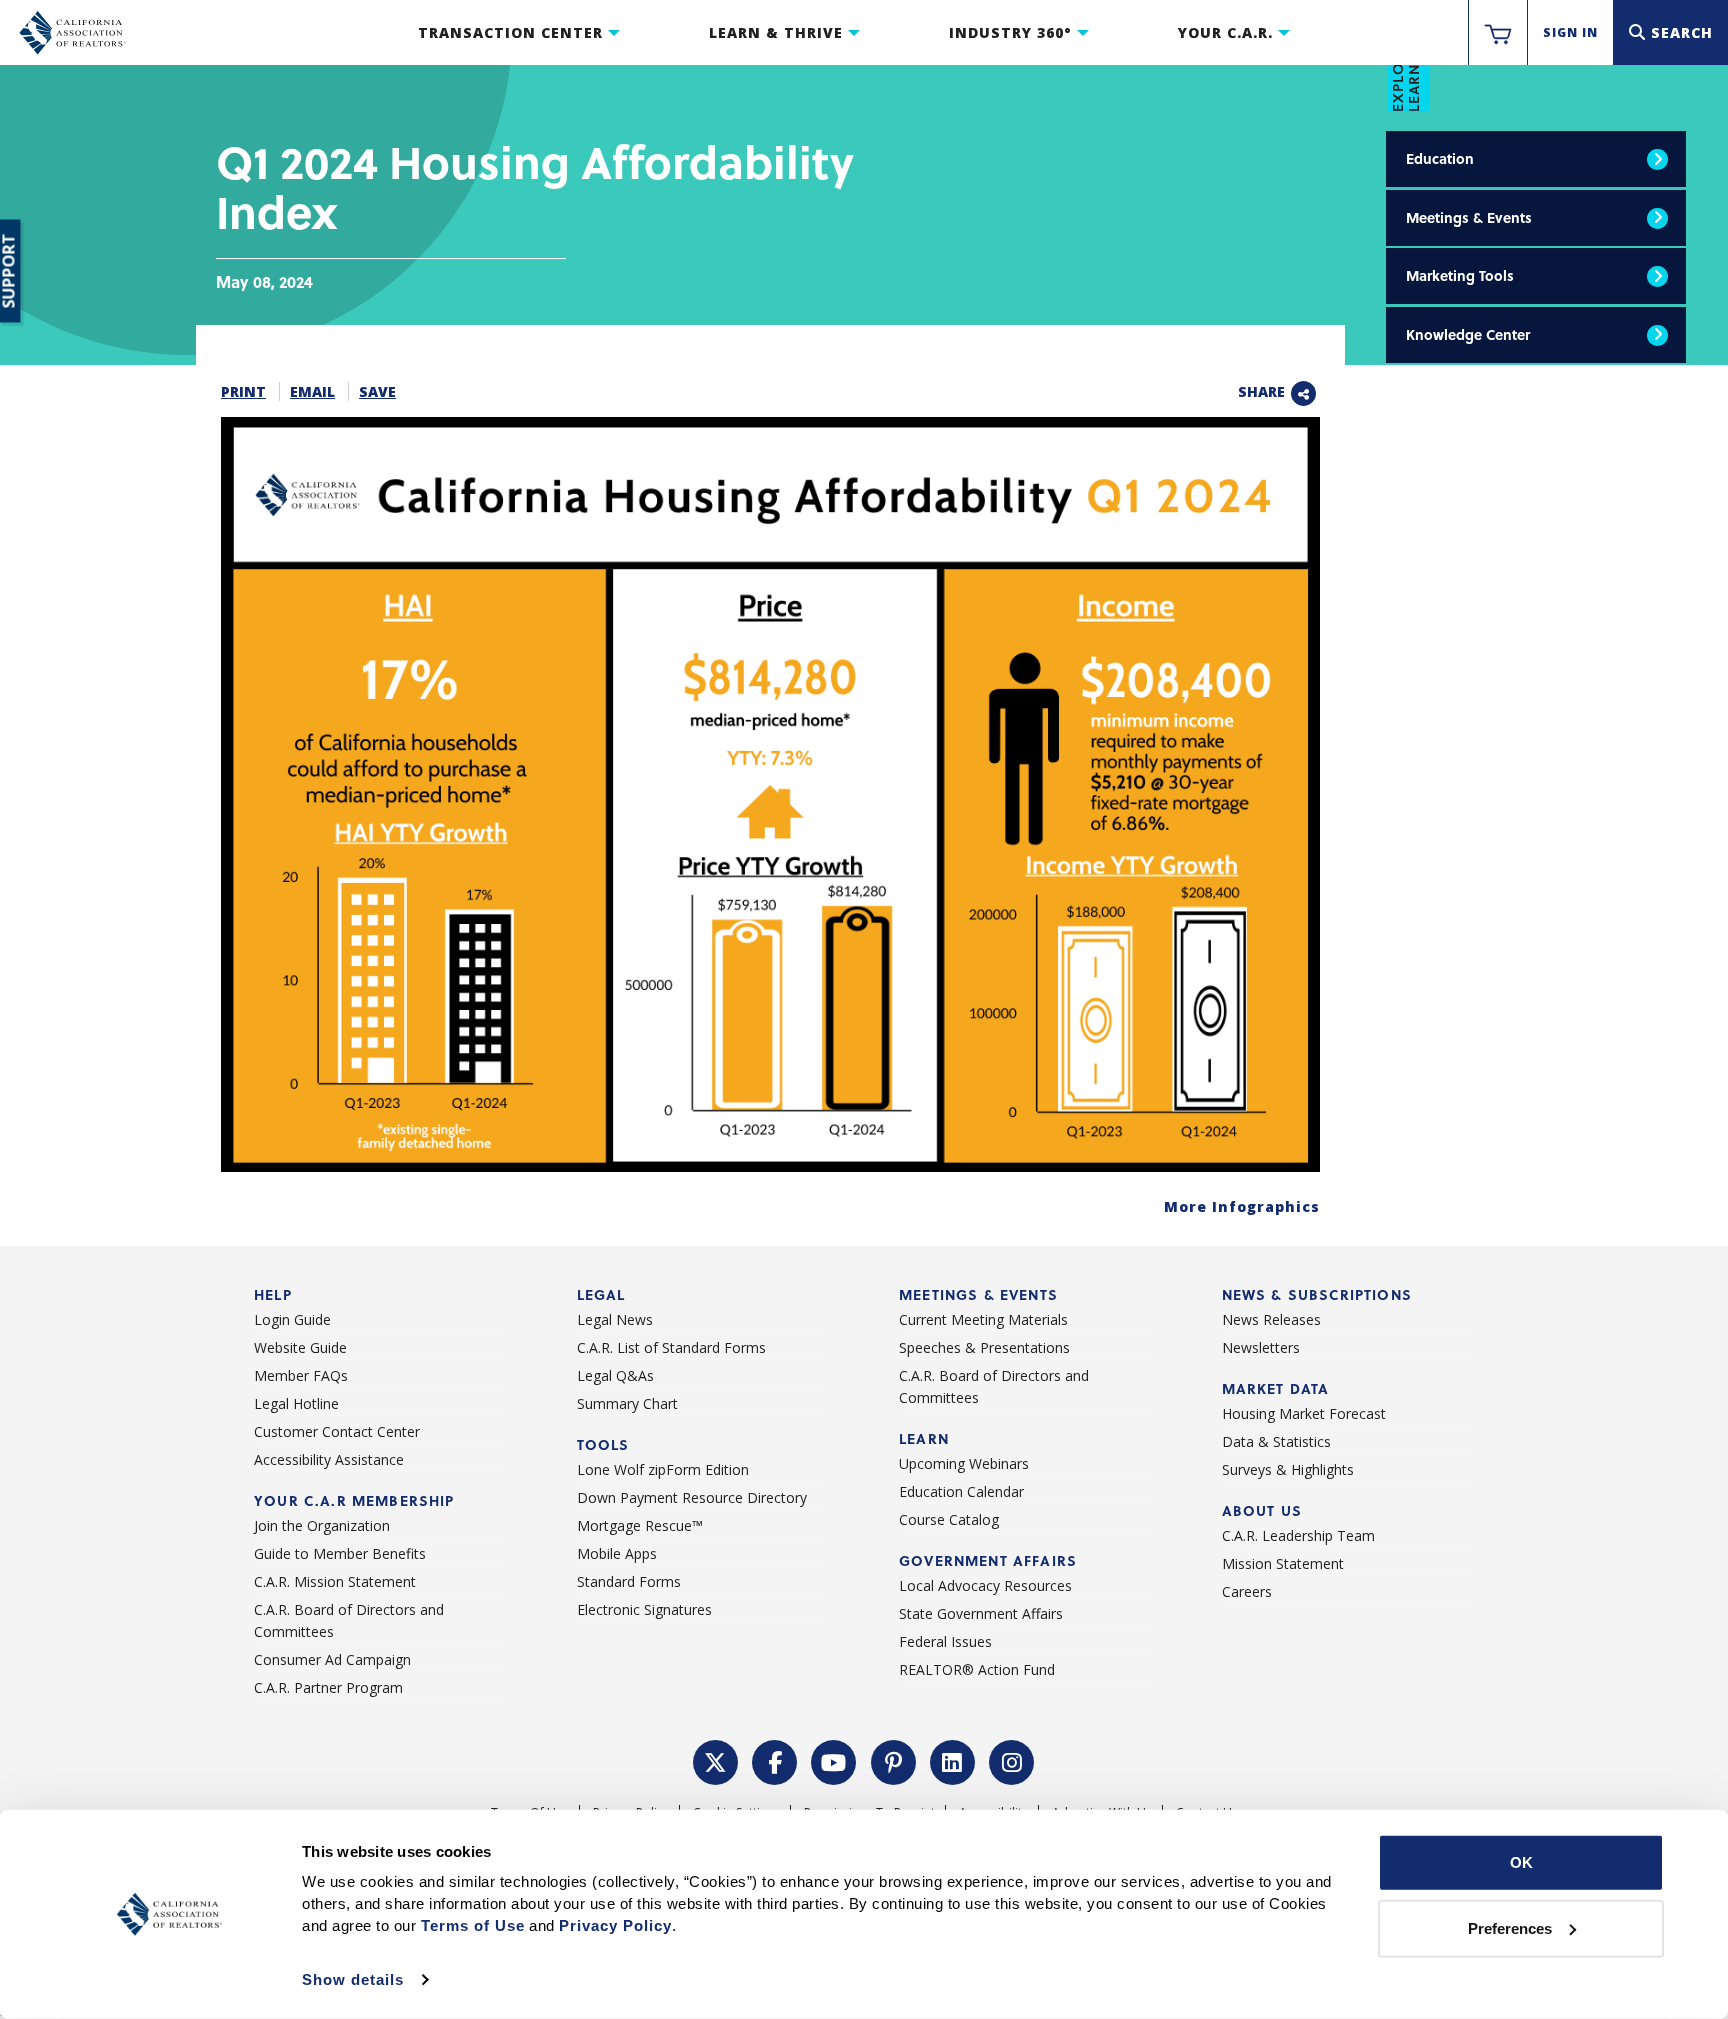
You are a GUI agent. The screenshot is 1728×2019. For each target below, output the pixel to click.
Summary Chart (627, 1403)
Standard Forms (629, 1581)
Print (243, 391)
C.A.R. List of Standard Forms (671, 1347)
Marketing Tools (1460, 275)
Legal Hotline (296, 1403)
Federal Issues (945, 1641)
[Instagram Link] (1012, 1761)
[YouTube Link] (834, 1761)
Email (312, 391)
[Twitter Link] (716, 1761)
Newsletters (1261, 1347)
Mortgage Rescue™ (640, 1525)
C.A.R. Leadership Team (1298, 1535)
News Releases (1271, 1319)
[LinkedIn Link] (953, 1761)
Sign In (1570, 32)
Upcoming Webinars (964, 1463)
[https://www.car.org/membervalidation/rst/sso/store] (1498, 33)
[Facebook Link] (775, 1761)
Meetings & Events (1469, 217)
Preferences (1510, 1927)
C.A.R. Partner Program (328, 1687)
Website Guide (300, 1347)
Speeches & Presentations (984, 1347)
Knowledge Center (1468, 334)
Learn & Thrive (776, 32)
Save (377, 391)
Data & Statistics (1276, 1441)
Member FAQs (301, 1375)
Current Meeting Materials (983, 1319)
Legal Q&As (615, 1375)
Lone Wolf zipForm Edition (663, 1469)
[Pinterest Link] (894, 1761)
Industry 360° (1010, 32)
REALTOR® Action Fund (977, 1669)
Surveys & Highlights (1288, 1469)
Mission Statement (1283, 1563)
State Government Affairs (981, 1613)
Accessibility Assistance (329, 1459)
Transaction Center (510, 32)
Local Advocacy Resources (985, 1585)
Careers (1247, 1591)
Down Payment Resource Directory (692, 1497)
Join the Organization (322, 1525)
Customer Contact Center (337, 1431)
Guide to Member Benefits (340, 1553)
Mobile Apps (617, 1553)
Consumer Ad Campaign (332, 1659)
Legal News (615, 1319)
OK (1521, 1862)
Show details (353, 1979)
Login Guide (292, 1319)
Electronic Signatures (644, 1609)
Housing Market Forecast (1304, 1413)
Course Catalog (949, 1519)
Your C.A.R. (1225, 32)
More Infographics (1242, 1206)
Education (1440, 158)
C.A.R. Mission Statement (335, 1581)
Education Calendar (961, 1491)
